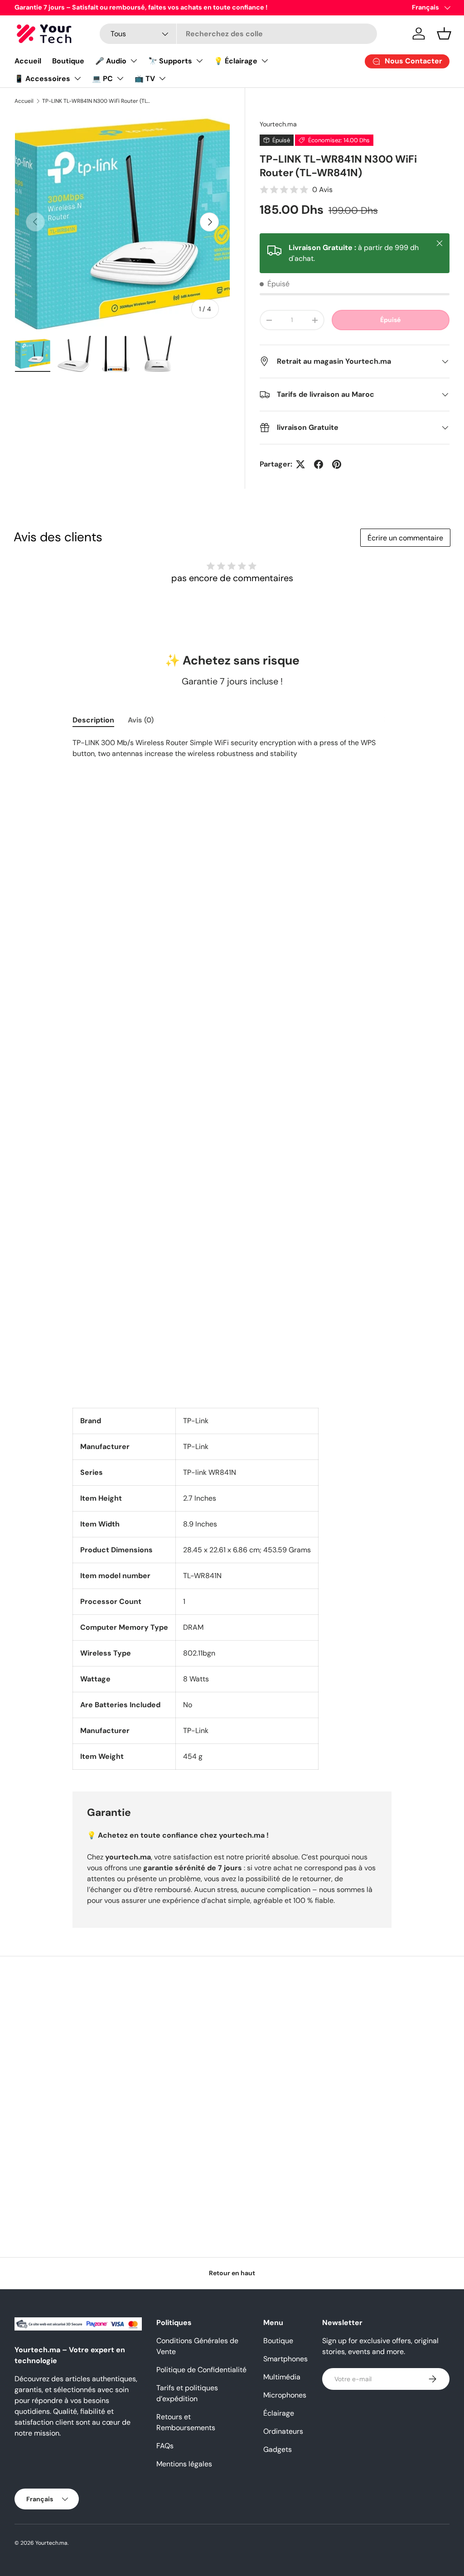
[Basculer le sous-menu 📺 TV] (162, 78)
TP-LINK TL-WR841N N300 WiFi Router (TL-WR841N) (97, 101)
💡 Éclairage (236, 61)
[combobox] (238, 34)
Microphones (285, 2395)
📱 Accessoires (42, 79)
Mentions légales (184, 2464)
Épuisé (390, 320)
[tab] (93, 720)
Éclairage (279, 2413)
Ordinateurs (283, 2431)
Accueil (28, 61)
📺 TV (145, 79)
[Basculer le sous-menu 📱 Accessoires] (77, 78)
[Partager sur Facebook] (319, 464)
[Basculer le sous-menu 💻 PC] (120, 78)
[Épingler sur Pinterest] (337, 464)
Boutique (68, 61)
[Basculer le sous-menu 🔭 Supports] (199, 61)
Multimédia (282, 2377)
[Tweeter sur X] (300, 464)
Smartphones (285, 2359)
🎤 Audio (111, 61)
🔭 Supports (170, 61)
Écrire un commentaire (405, 538)
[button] (444, 34)
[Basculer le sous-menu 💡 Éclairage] (265, 61)
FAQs (165, 2446)
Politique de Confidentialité (201, 2370)
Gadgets (278, 2449)
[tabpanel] (232, 1254)
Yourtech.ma (278, 124)
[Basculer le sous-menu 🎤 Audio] (134, 61)
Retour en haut (232, 2273)
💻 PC (102, 79)
